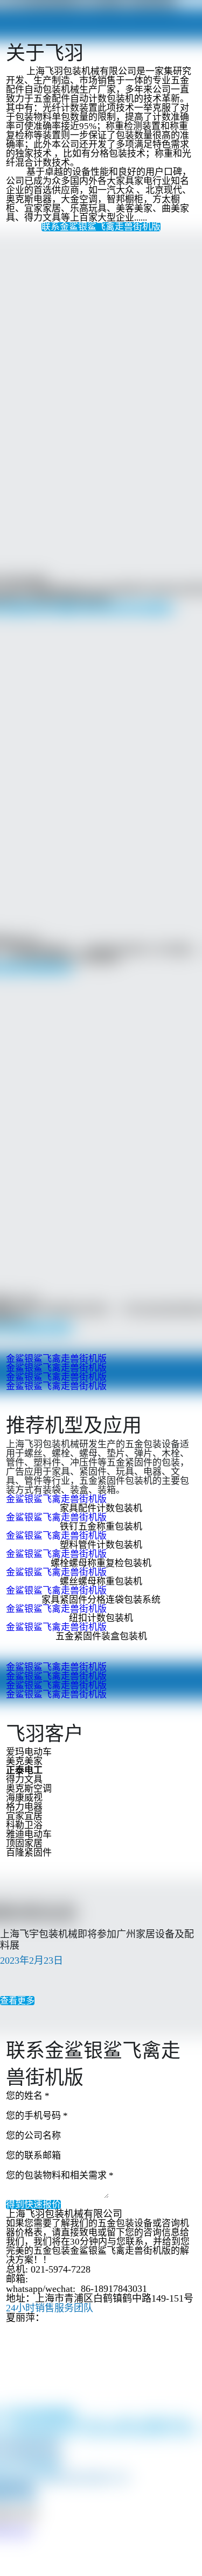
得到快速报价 (33, 2205)
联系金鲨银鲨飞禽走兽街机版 (101, 227)
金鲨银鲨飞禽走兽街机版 (56, 1359)
